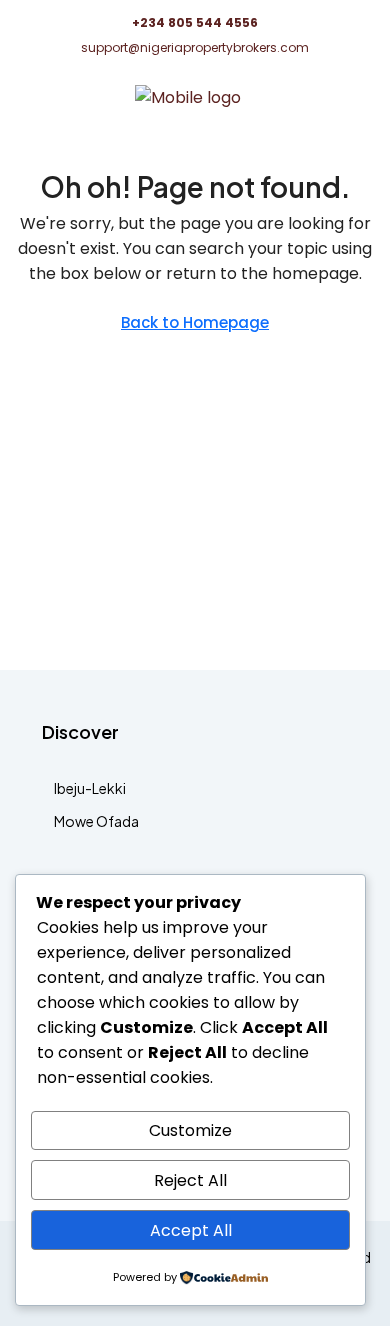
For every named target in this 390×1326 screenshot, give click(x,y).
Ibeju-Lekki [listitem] (90, 788)
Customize (190, 1130)
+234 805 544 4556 (195, 22)
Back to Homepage (195, 322)
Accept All (191, 1230)
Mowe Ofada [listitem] (96, 821)
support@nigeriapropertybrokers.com (195, 47)
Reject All (190, 1180)
